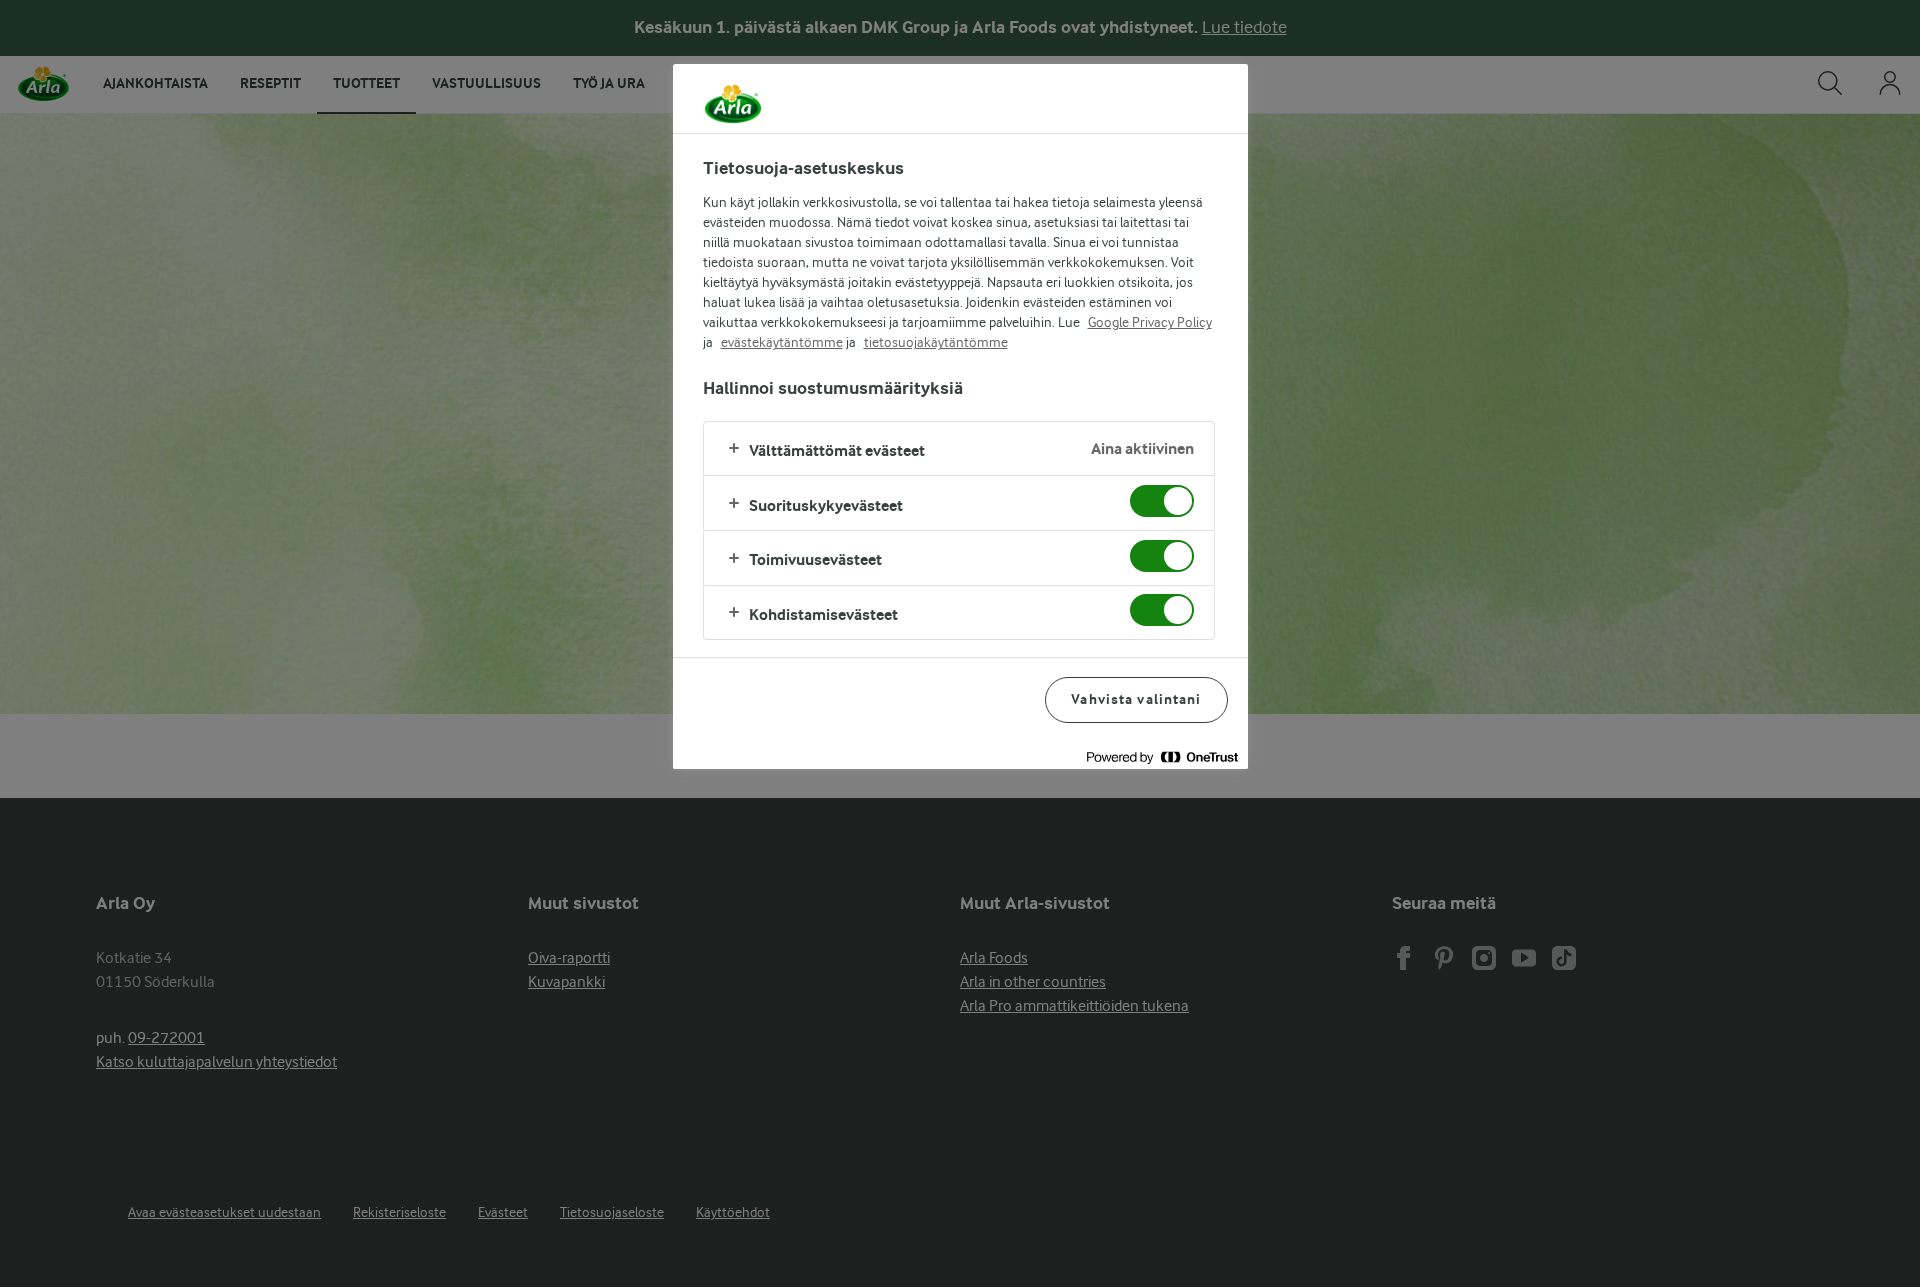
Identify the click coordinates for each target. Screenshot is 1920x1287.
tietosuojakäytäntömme (936, 342)
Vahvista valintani (1136, 699)
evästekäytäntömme (782, 342)
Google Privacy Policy (1150, 322)
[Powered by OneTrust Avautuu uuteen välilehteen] (1162, 756)
